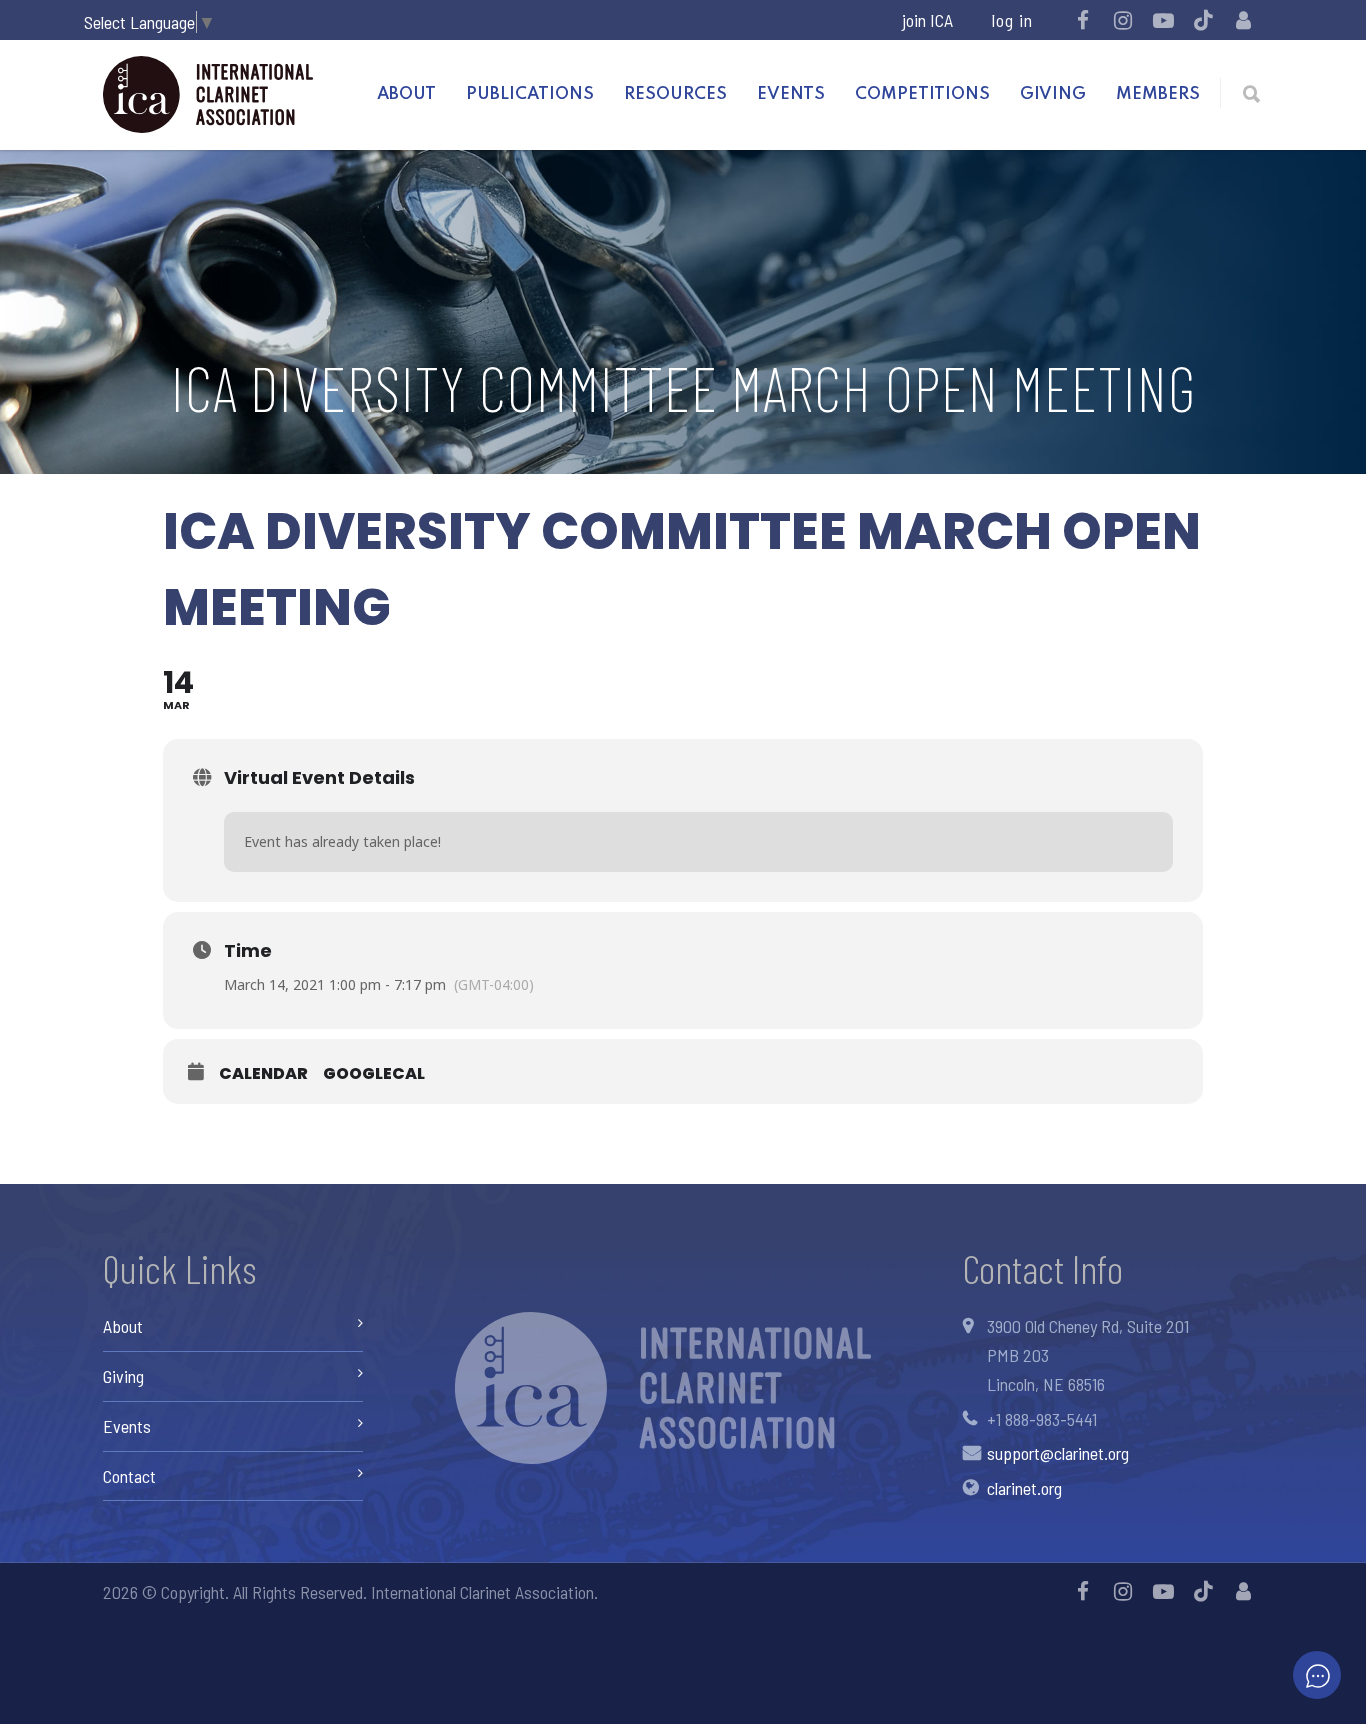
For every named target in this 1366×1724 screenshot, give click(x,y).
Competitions (922, 94)
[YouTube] (1163, 20)
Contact (129, 1476)
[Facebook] (1083, 20)
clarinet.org (1024, 1488)
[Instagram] (1123, 20)
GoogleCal (374, 1074)
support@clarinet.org (1058, 1453)
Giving (1053, 94)
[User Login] (1243, 20)
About (406, 94)
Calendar (263, 1074)
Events (791, 94)
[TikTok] (1203, 20)
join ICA (927, 20)
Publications (530, 94)
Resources (675, 94)
